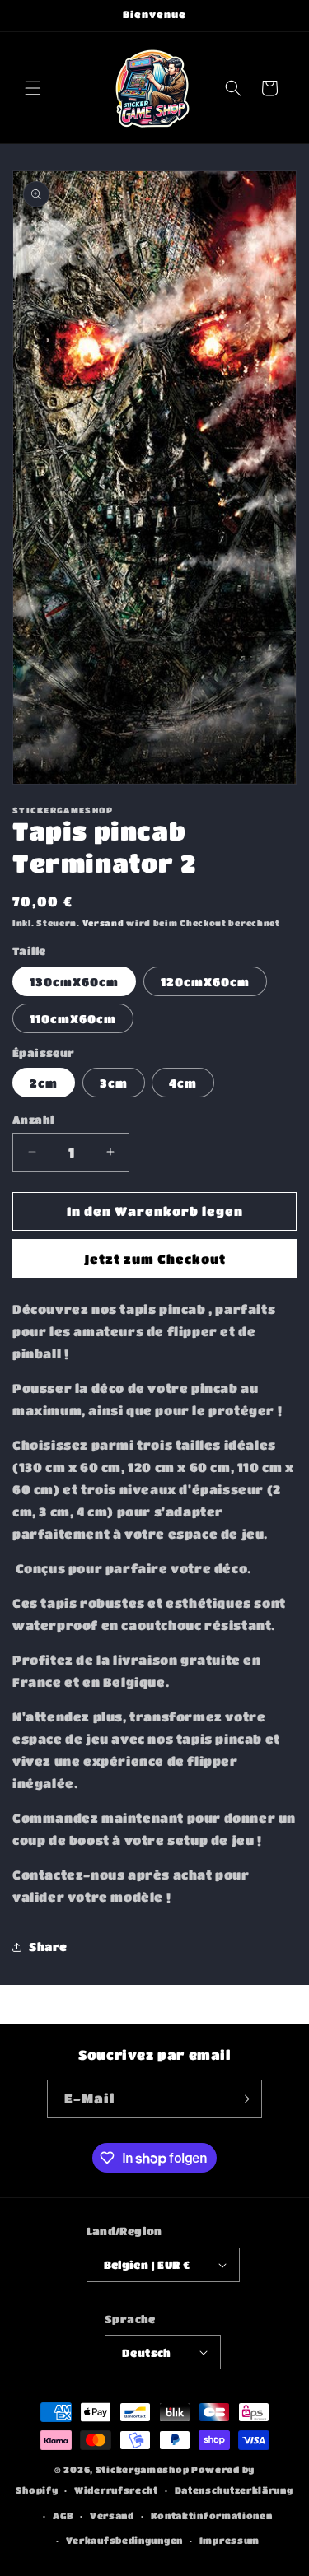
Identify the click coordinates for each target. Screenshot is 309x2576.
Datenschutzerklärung (234, 2490)
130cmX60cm (74, 981)
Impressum (229, 2540)
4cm (183, 1083)
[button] (33, 88)
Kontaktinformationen (212, 2515)
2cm (44, 1083)
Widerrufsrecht (116, 2490)
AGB (63, 2515)
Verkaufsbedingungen (124, 2540)
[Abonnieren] (243, 2099)
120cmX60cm (205, 981)
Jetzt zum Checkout (155, 1259)
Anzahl (33, 1119)
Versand (103, 923)
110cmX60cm (73, 1018)
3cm (114, 1083)
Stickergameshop (143, 2469)
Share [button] (48, 1946)
